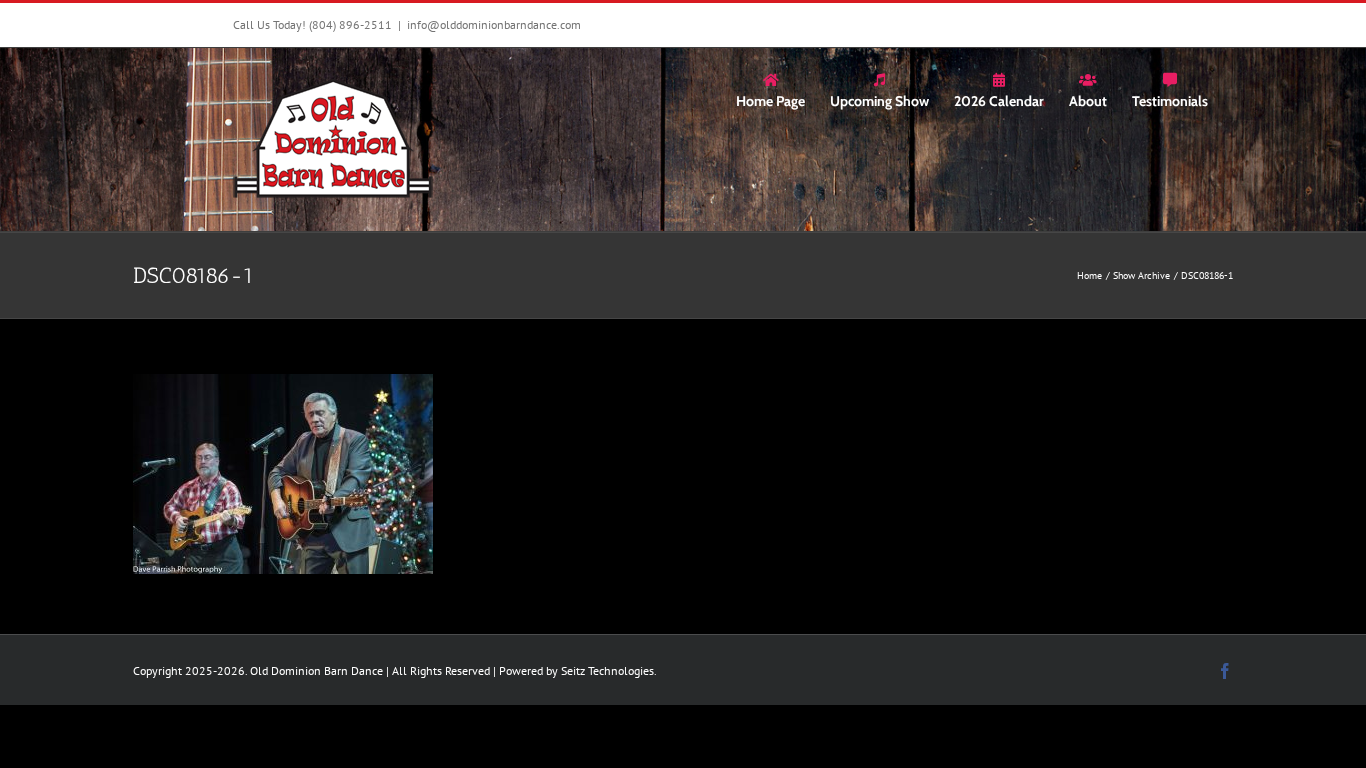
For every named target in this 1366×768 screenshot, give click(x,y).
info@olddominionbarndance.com (494, 24)
